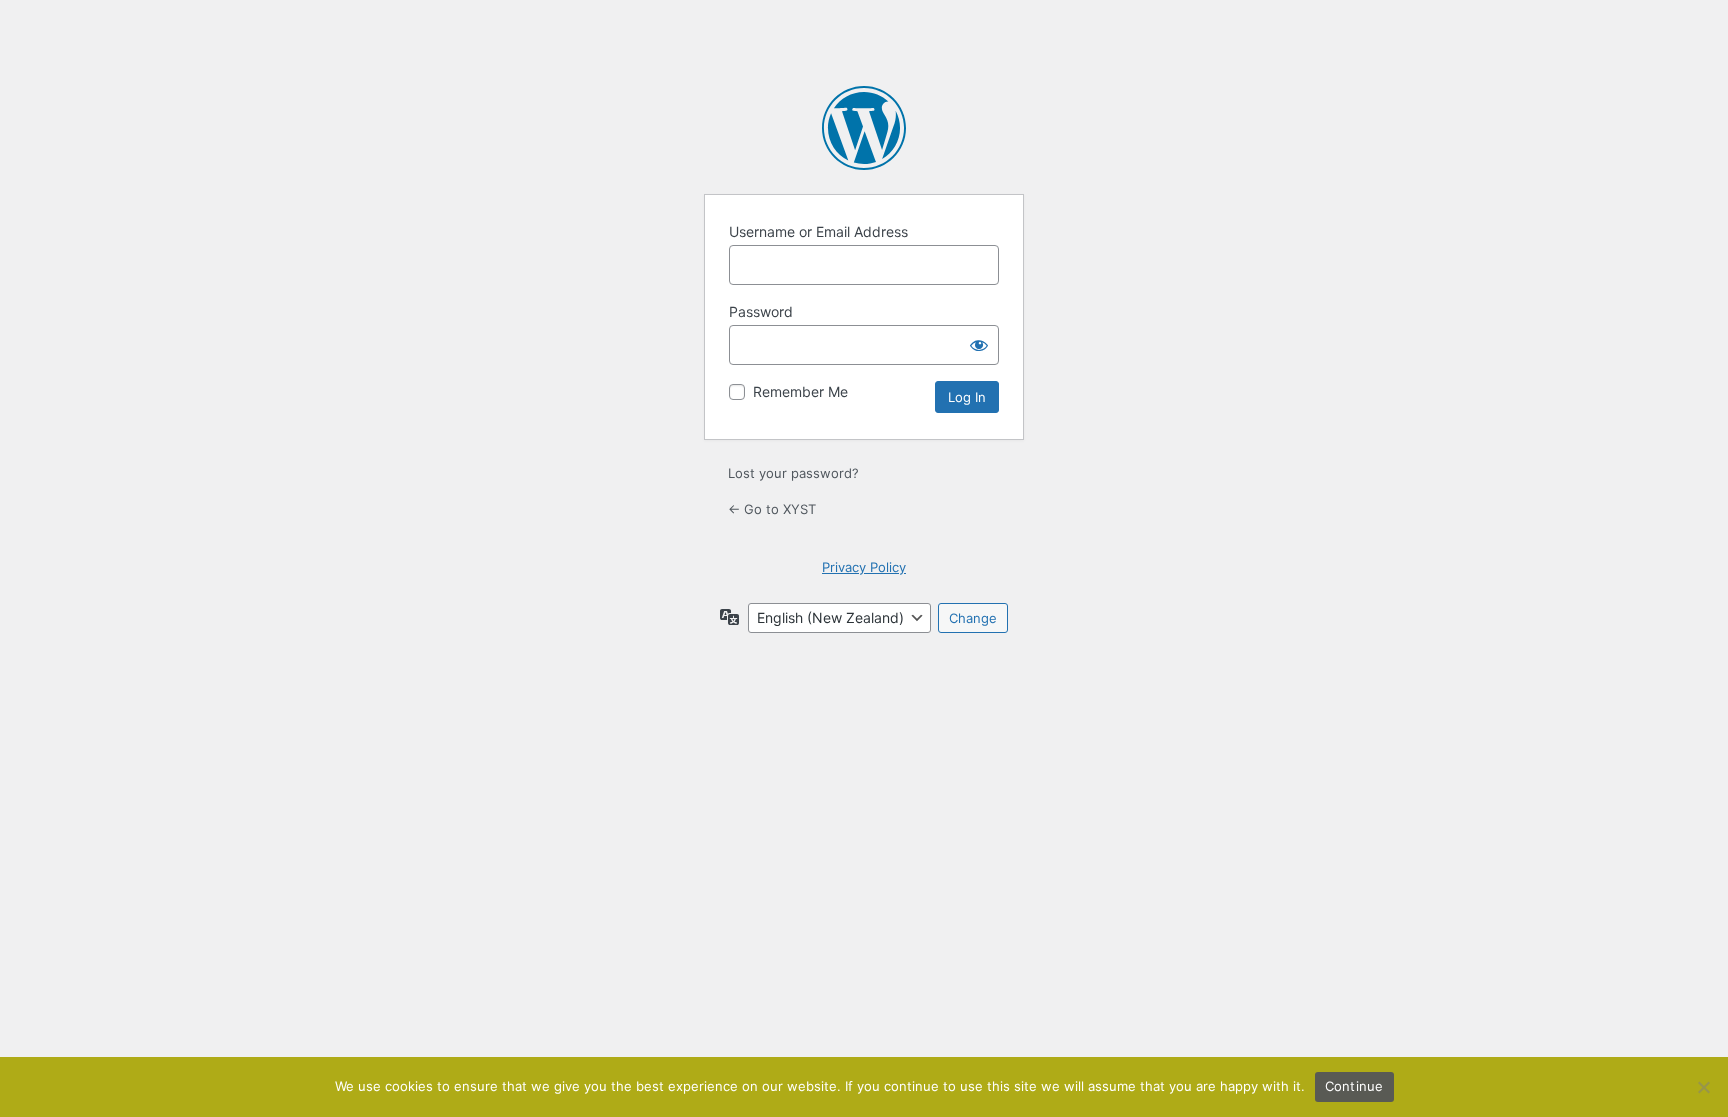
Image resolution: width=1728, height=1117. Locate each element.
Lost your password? (793, 473)
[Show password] (979, 345)
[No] (1703, 1087)
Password (761, 311)
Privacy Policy (864, 567)
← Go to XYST (772, 509)
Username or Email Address (818, 231)
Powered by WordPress (864, 128)
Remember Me (800, 391)
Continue (1354, 1086)
